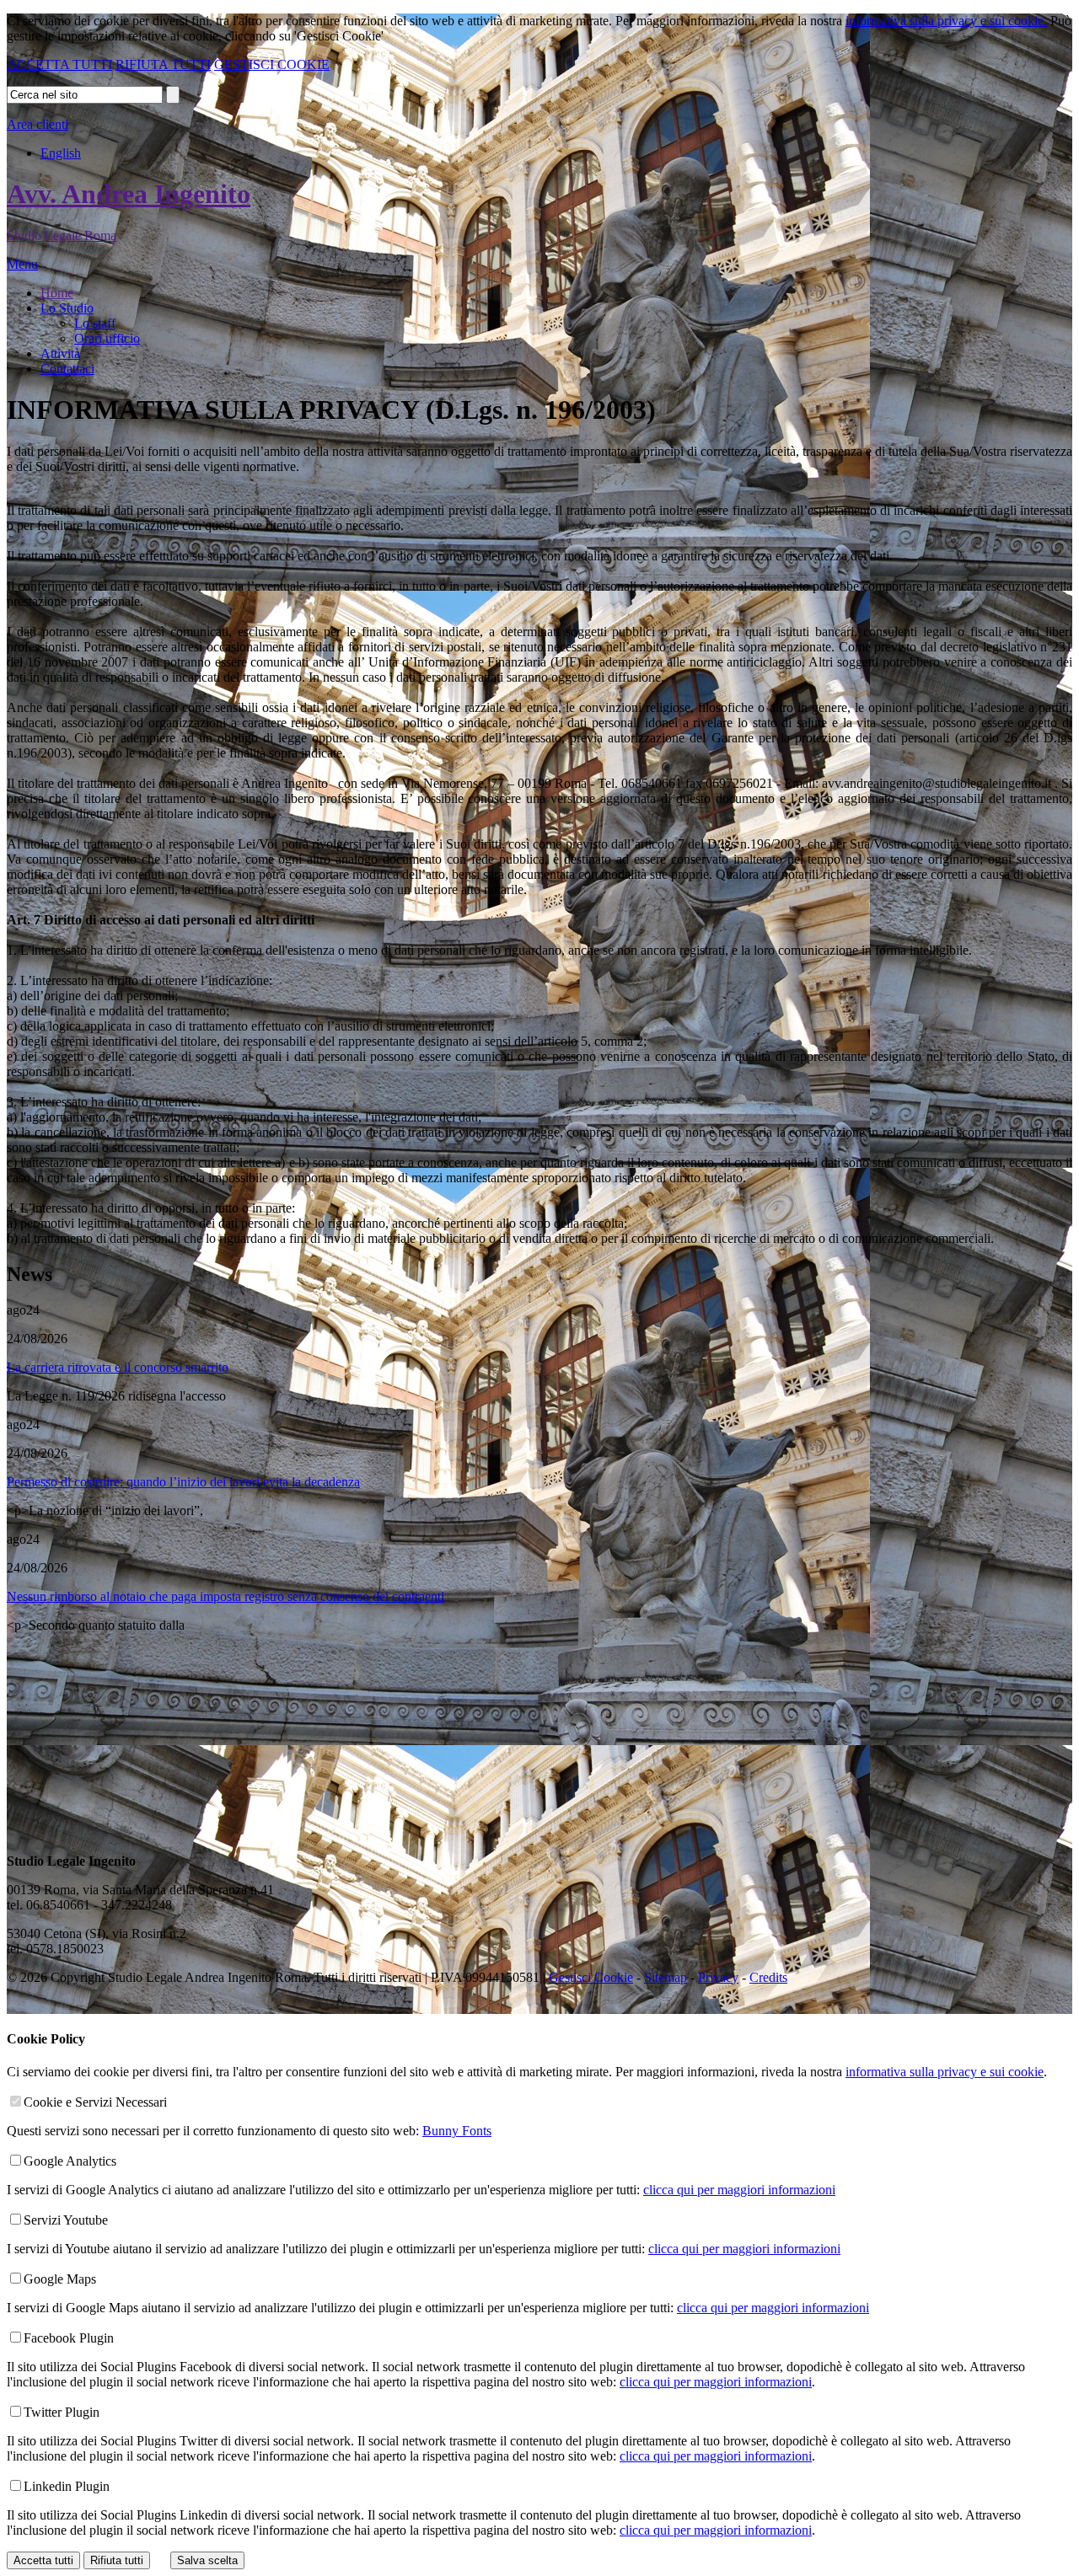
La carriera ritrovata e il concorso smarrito (118, 1367)
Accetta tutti (43, 2560)
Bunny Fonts (457, 2131)
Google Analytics (70, 2161)
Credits (768, 1977)
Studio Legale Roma (62, 236)
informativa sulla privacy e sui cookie (945, 2072)
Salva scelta (207, 2560)
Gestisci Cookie (591, 1977)
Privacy (718, 1977)
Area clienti (38, 124)
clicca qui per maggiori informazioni (739, 2190)
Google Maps (60, 2279)
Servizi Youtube (66, 2220)
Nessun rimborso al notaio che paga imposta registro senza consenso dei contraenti (225, 1596)
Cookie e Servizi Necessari (95, 2102)
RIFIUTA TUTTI (163, 64)
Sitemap (666, 1977)
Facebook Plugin (69, 2338)
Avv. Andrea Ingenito (129, 194)
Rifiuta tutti (117, 2560)
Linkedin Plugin (67, 2486)
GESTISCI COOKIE (272, 64)
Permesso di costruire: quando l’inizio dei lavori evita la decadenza (183, 1482)
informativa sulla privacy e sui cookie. (946, 21)
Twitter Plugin (62, 2412)
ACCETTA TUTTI (59, 64)
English (61, 153)
